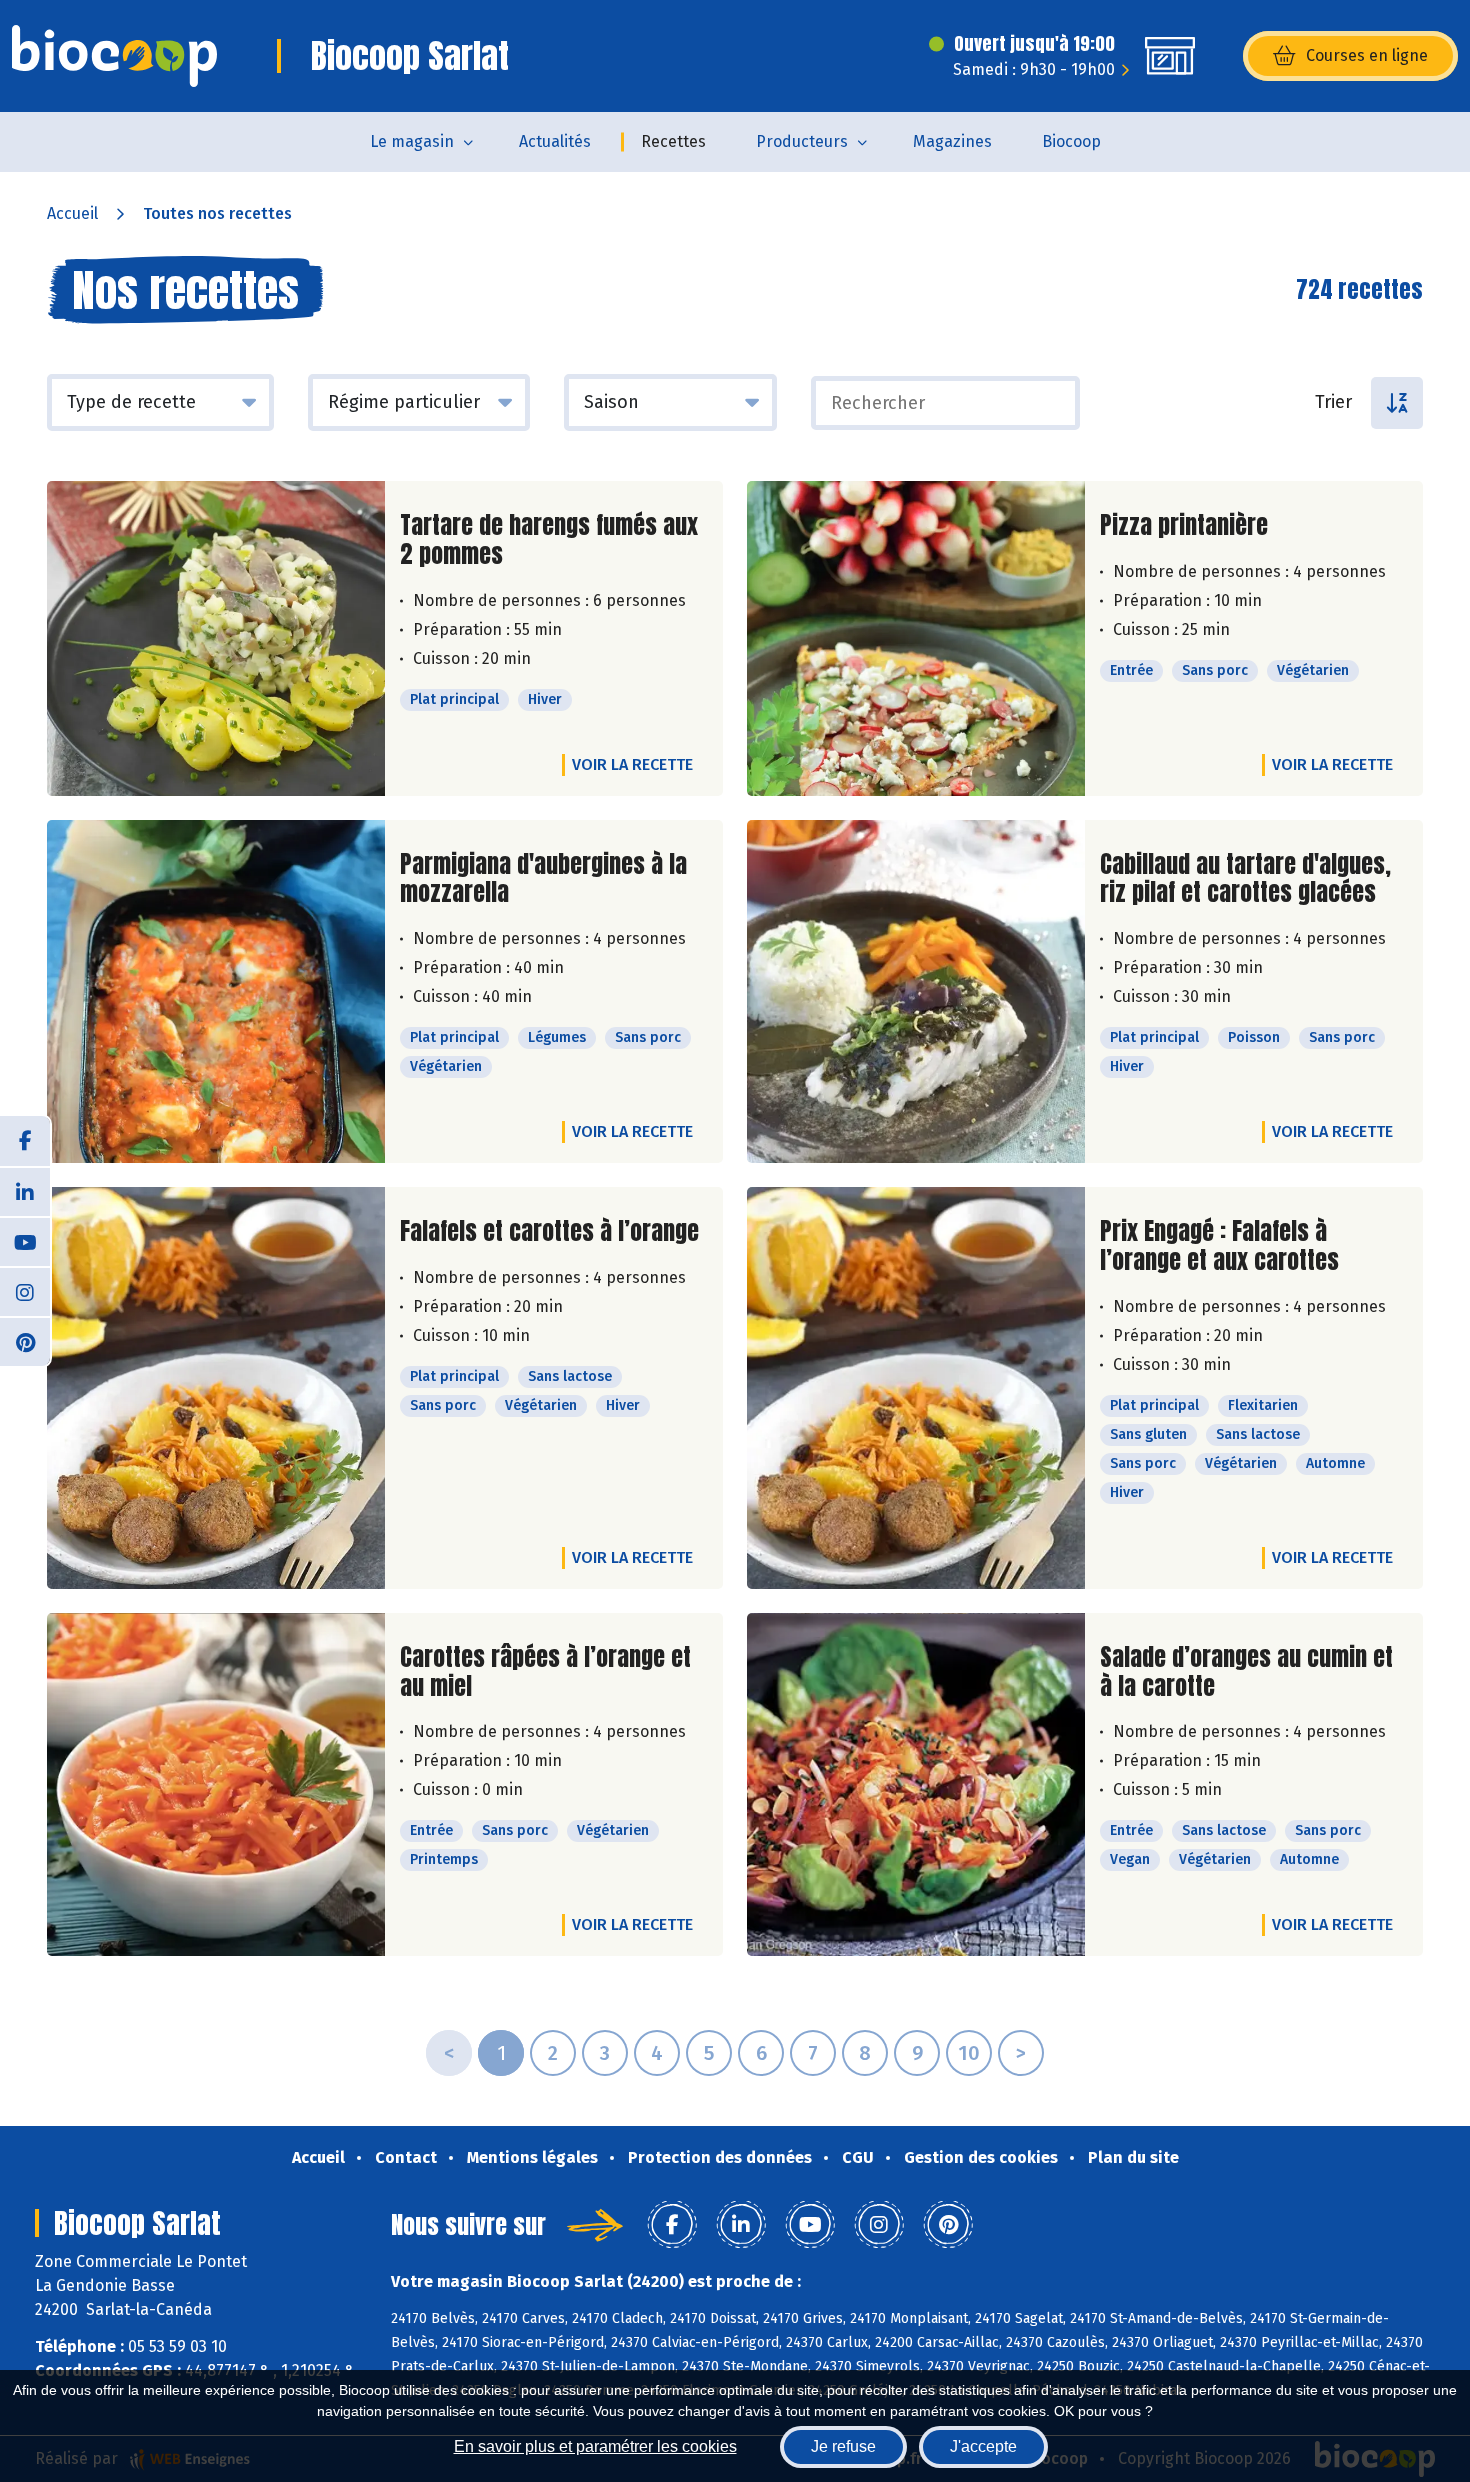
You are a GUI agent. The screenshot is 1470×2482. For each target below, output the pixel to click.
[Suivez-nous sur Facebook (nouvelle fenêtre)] (25, 1141)
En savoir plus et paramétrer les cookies (595, 2446)
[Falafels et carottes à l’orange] (216, 1388)
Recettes (673, 141)
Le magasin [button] (412, 141)
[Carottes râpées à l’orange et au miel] (216, 1785)
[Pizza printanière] (916, 638)
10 (969, 2053)
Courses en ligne (1367, 55)
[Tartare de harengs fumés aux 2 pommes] (216, 638)
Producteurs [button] (802, 141)
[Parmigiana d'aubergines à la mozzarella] (216, 992)
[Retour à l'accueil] (114, 56)
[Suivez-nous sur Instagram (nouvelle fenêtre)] (25, 1291)
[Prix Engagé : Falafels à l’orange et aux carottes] (916, 1388)
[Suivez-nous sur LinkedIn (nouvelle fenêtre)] (25, 1191)
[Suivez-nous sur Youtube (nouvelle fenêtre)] (25, 1241)
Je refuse (843, 2446)
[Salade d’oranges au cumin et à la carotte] (916, 1785)
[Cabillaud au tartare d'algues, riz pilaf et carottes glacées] (916, 992)
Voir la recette (632, 764)
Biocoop (1071, 141)
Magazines (952, 141)
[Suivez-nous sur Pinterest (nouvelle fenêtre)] (25, 1341)
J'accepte (983, 2446)
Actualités (555, 141)
